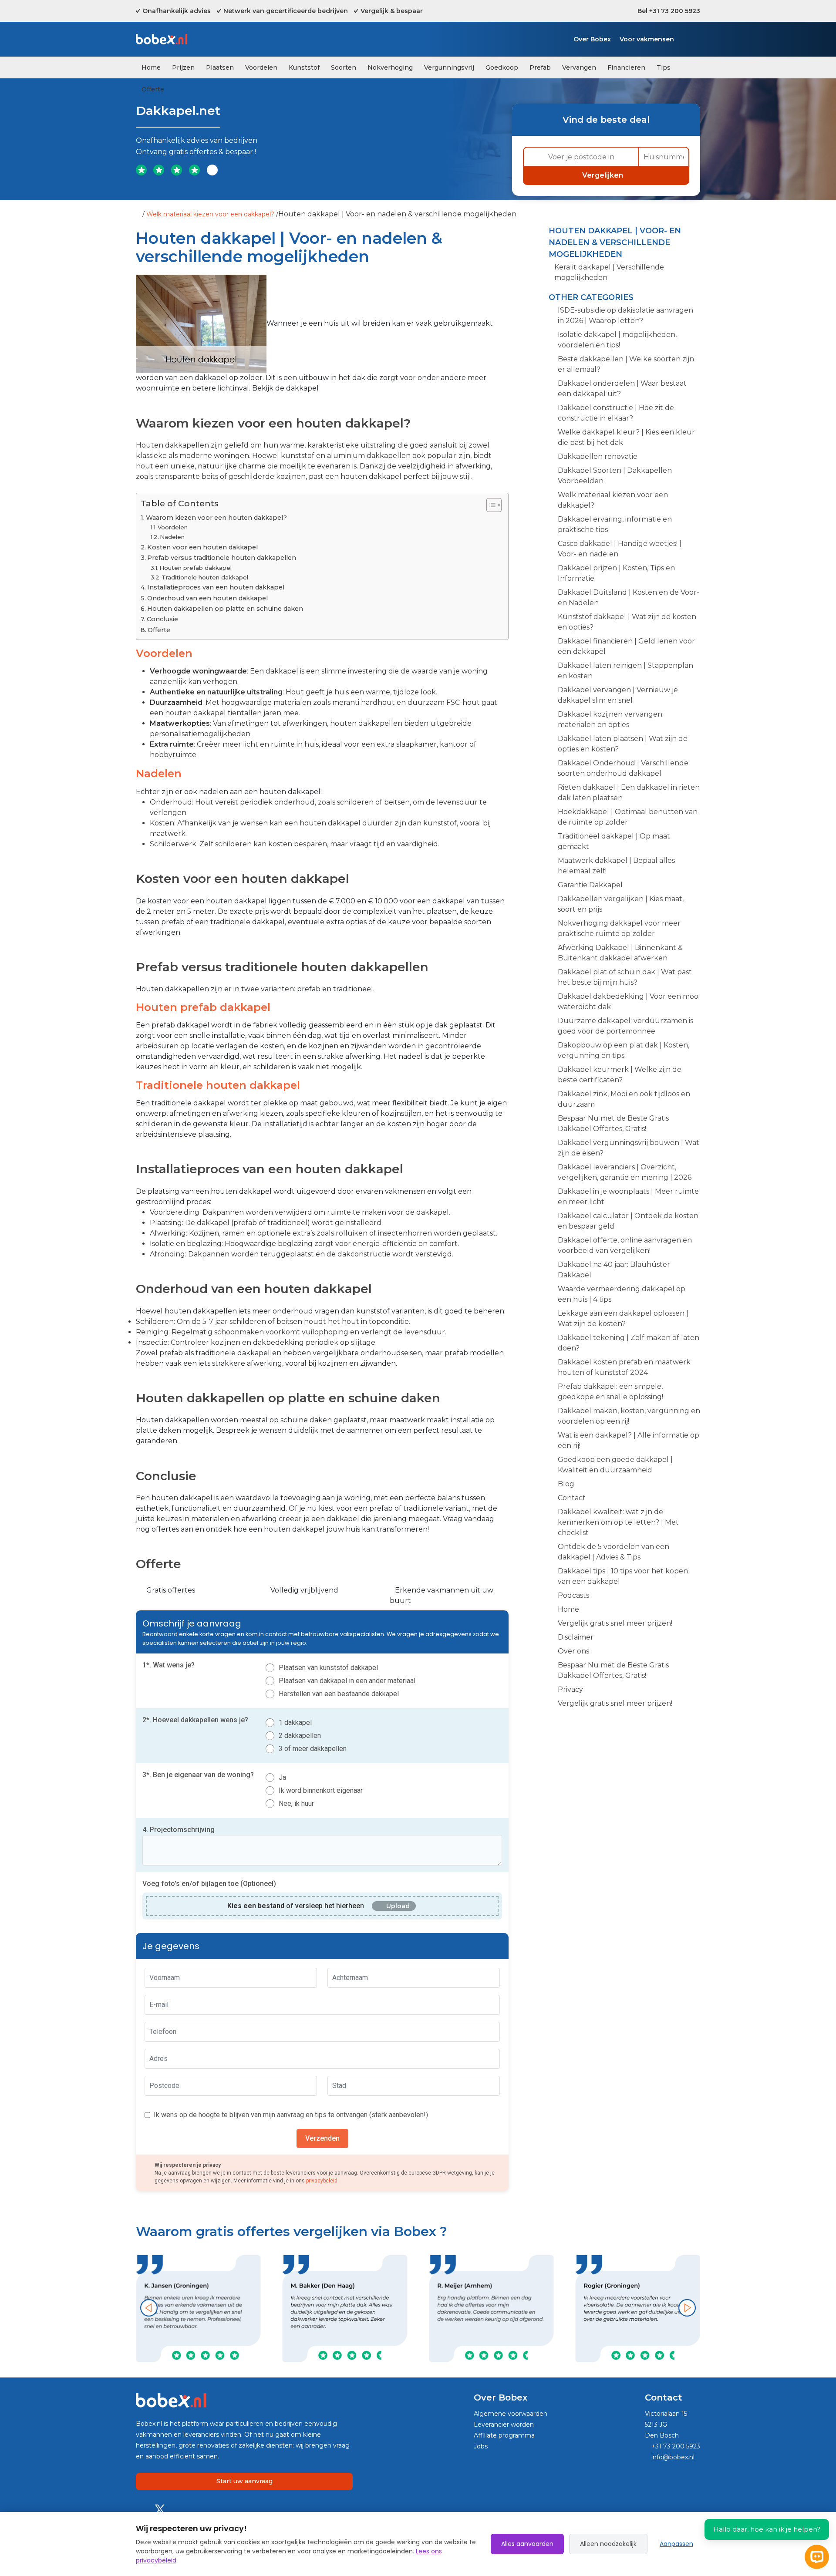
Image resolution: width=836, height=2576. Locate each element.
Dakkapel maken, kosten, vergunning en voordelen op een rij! (629, 1416)
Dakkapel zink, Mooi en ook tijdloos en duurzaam (624, 1099)
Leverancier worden (504, 2424)
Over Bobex (592, 39)
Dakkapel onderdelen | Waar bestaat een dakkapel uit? (622, 389)
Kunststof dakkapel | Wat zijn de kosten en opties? (627, 622)
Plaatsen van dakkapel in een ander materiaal (347, 1681)
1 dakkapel (295, 1722)
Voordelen (261, 67)
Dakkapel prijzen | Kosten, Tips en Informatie (616, 573)
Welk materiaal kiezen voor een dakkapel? (210, 214)
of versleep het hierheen (296, 1906)
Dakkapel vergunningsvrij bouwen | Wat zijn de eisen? (629, 1148)
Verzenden (322, 2138)
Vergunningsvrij (449, 67)
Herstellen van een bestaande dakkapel (339, 1694)
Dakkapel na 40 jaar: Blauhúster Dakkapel (614, 1270)
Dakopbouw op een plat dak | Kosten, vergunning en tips (624, 1050)
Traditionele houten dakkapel (205, 577)
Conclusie (162, 619)
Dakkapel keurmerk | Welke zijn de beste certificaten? (620, 1075)
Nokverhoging (390, 67)
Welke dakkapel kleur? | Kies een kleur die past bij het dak (626, 437)
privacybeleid (322, 2181)
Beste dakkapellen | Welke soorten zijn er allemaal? (626, 364)
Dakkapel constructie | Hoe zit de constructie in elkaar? (616, 413)
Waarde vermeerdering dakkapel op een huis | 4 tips (622, 1294)
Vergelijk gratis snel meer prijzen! (615, 1623)
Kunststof (304, 67)
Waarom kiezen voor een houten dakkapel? (216, 518)
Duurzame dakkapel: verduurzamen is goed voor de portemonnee (625, 1026)
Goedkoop (502, 67)
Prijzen (183, 67)
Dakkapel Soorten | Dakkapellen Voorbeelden (615, 476)
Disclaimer (576, 1637)
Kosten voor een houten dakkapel (202, 547)
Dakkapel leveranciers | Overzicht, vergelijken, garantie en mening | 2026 (625, 1172)
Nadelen (172, 537)
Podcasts (573, 1595)
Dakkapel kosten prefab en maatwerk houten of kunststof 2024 (624, 1367)
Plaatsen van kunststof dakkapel (328, 1668)
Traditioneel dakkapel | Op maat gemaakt (614, 841)
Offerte (153, 89)
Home (151, 67)
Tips (664, 67)
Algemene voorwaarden (511, 2414)
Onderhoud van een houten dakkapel (207, 598)
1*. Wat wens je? (169, 1665)
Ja (282, 1777)
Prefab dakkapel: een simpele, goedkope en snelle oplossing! (610, 1392)
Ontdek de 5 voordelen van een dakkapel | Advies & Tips (614, 1552)
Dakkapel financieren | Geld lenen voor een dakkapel (626, 646)
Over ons (573, 1651)
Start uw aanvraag (244, 2481)
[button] (149, 2308)
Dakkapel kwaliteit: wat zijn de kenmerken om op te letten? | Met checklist (618, 1522)
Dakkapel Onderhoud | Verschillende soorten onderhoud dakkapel (623, 768)
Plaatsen (220, 67)
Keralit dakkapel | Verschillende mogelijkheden (609, 272)
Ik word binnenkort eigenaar (321, 1790)
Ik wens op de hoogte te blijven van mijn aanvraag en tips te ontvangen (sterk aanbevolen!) (291, 2115)
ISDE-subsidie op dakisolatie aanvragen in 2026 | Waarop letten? (625, 315)
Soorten (344, 67)
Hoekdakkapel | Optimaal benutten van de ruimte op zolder (628, 817)
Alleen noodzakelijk (608, 2544)
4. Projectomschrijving (179, 1830)
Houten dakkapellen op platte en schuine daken (225, 609)
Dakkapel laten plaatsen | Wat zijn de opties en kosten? (623, 744)
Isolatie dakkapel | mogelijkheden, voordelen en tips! (617, 340)
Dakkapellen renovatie (598, 456)
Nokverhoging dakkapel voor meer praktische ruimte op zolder (619, 928)
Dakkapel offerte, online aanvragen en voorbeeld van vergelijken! (625, 1245)
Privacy (570, 1689)
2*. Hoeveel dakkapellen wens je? (195, 1720)
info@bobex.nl (672, 2457)
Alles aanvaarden (527, 2544)
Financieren (626, 67)
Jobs (481, 2446)
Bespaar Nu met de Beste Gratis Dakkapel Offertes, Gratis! (613, 1123)
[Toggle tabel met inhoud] (490, 505)
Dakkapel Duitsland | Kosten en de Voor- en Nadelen (629, 598)
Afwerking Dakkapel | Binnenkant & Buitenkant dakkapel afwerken (620, 953)
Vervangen (579, 67)
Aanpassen (676, 2544)
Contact (572, 1498)
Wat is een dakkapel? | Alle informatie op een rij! (629, 1440)
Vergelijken (603, 175)
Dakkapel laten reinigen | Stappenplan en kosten (625, 671)
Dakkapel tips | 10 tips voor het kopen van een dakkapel (623, 1576)
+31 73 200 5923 (675, 2446)
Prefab (540, 67)
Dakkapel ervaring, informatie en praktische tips (615, 524)
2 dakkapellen (300, 1736)
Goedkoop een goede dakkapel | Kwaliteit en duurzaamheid (615, 1465)
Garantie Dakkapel (590, 885)
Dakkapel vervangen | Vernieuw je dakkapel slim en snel (618, 695)
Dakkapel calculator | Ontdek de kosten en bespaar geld (628, 1221)
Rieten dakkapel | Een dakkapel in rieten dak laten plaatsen (629, 793)
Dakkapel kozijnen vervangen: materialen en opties (611, 719)
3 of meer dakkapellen (313, 1749)
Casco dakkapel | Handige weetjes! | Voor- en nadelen (620, 549)
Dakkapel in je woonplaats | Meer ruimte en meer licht (628, 1197)
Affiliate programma (504, 2435)
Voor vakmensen (647, 39)
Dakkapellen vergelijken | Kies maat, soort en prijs (621, 904)
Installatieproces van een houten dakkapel (216, 587)
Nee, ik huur (296, 1803)
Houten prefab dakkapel (196, 568)
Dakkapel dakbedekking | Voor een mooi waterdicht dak (629, 1002)
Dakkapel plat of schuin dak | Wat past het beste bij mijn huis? (625, 977)
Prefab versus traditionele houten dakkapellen (222, 558)
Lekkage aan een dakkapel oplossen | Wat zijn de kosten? (623, 1318)
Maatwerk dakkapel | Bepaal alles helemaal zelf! (616, 866)
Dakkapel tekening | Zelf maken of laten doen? (629, 1343)
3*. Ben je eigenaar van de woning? (198, 1775)
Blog (566, 1484)
